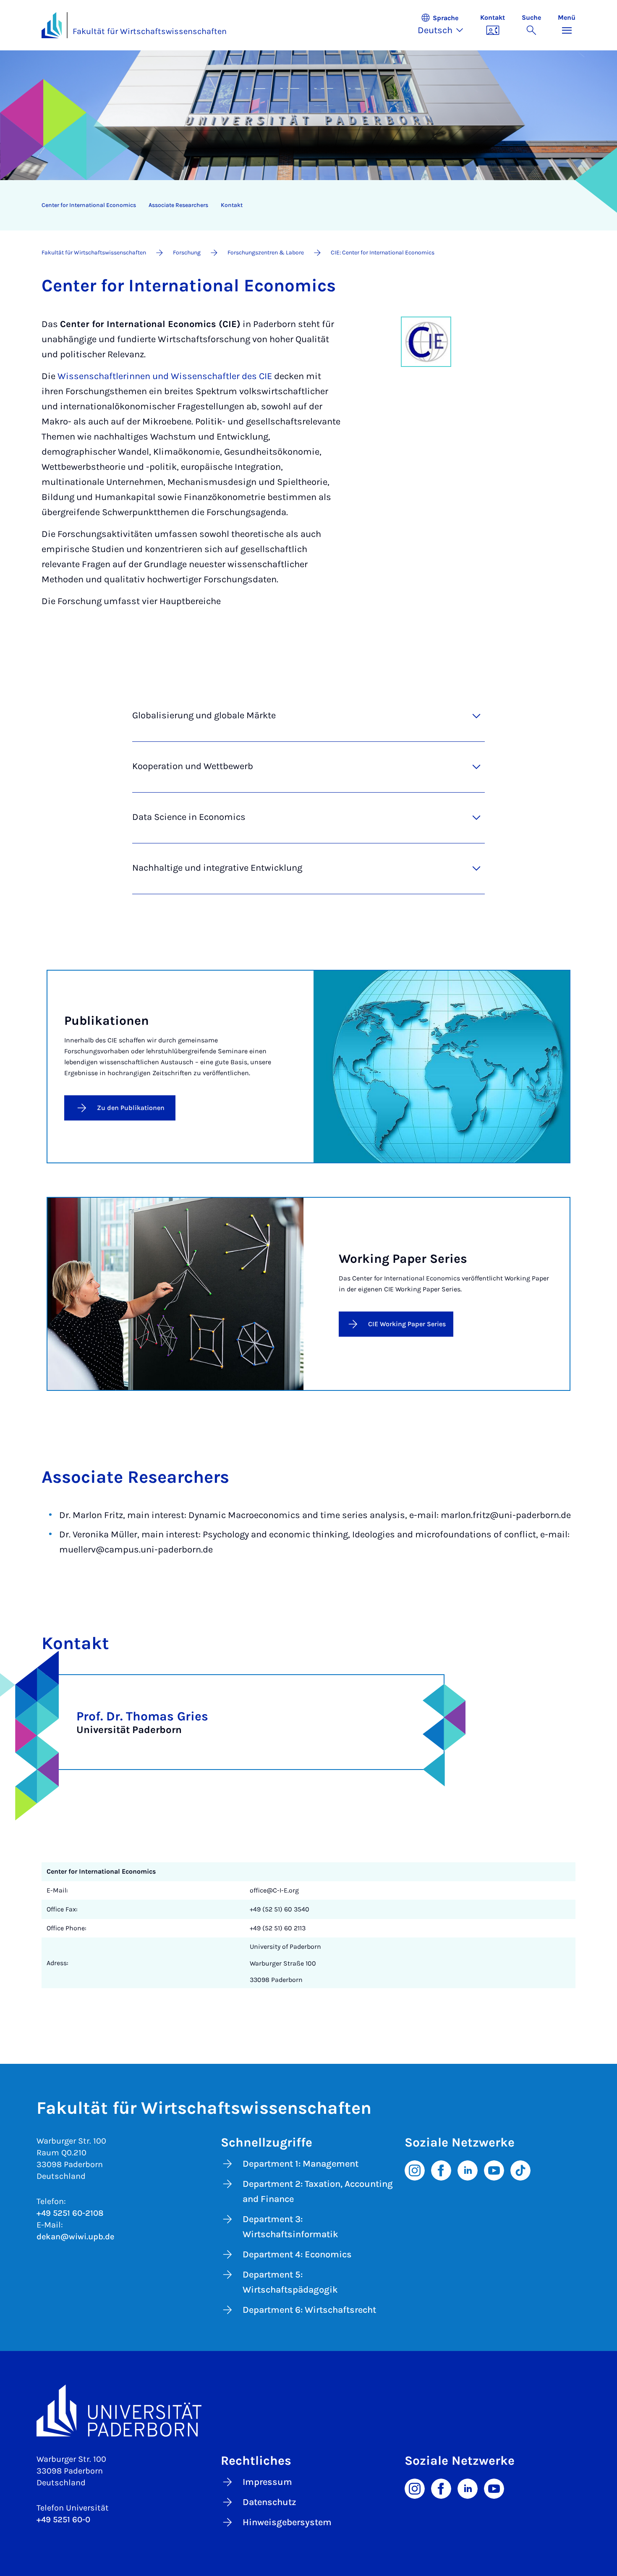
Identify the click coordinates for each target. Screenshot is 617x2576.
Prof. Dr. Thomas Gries (142, 1716)
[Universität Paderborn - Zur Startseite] (52, 25)
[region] (303, 205)
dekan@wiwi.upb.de (75, 2237)
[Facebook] (441, 2170)
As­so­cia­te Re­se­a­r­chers (178, 205)
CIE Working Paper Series (407, 1324)
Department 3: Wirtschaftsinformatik (290, 2227)
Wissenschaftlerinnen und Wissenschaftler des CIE (165, 376)
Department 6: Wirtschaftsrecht (309, 2310)
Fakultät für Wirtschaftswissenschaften (150, 31)
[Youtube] (494, 2170)
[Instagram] (415, 2170)
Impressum (267, 2482)
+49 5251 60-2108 (70, 2213)
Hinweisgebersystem (287, 2522)
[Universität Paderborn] (308, 2410)
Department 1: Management (301, 2164)
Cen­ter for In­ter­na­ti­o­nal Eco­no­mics (89, 205)
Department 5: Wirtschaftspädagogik (290, 2282)
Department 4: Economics (297, 2254)
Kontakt (232, 205)
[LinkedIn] (468, 2170)
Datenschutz (269, 2502)
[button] (445, 25)
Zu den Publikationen (131, 1108)
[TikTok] (520, 2170)
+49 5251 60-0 (63, 2520)
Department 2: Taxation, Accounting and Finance (318, 2191)
